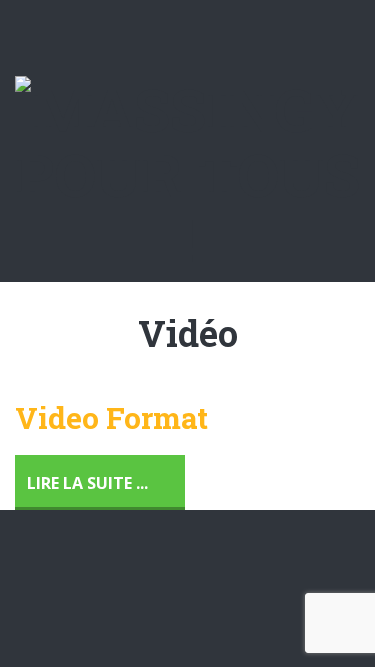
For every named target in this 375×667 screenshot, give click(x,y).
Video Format (111, 417)
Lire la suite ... (87, 483)
